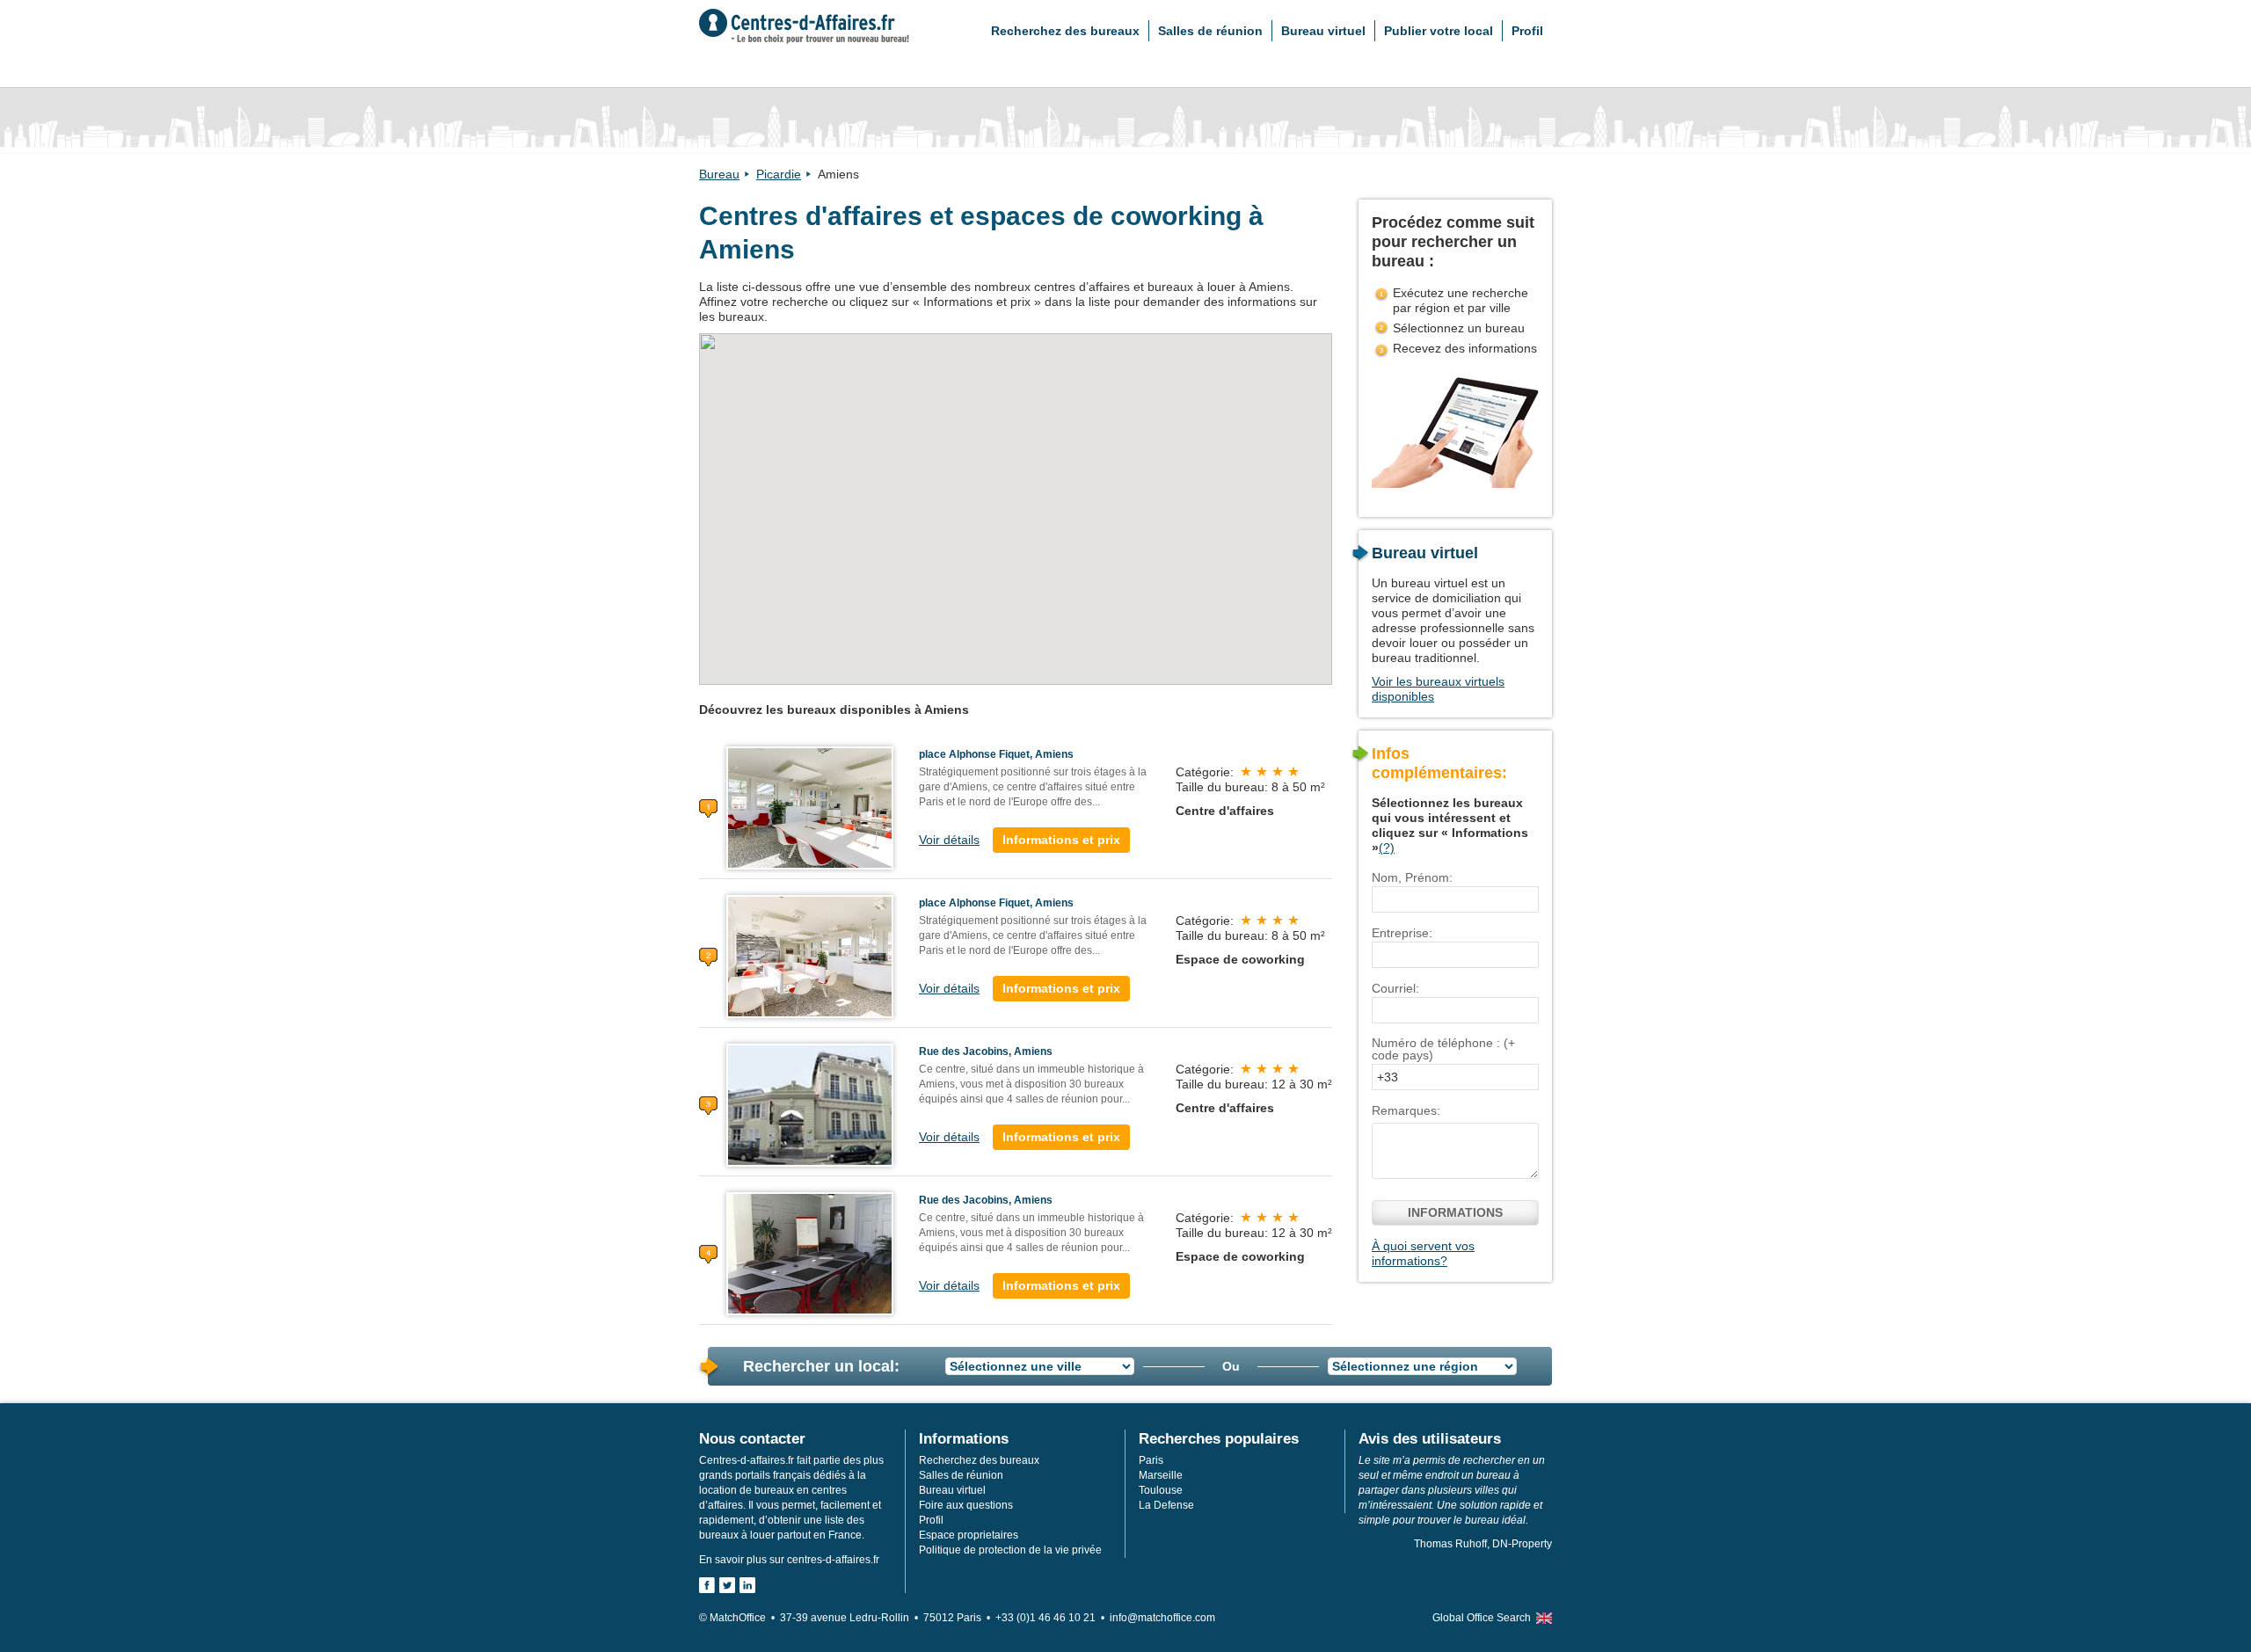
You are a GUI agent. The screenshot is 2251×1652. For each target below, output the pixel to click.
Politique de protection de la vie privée (1010, 1550)
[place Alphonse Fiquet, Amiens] (810, 807)
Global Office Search (1482, 1618)
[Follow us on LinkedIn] (747, 1585)
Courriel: (1395, 988)
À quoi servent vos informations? (1423, 1253)
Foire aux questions (966, 1505)
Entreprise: (1402, 933)
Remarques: (1406, 1110)
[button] (1268, 490)
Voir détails (949, 840)
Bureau (719, 174)
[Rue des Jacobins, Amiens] (810, 1104)
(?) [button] (1387, 848)
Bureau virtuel (1323, 31)
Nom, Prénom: (1412, 877)
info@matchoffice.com (1162, 1618)
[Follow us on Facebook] (707, 1585)
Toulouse (1161, 1490)
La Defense (1166, 1505)
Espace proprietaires (969, 1535)
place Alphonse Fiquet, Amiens (996, 754)
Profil (1527, 31)
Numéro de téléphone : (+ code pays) (1443, 1049)
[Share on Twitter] (727, 1585)
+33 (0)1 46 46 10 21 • (1053, 1618)
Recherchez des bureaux (1065, 31)
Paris (1151, 1460)
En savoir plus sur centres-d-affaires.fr (789, 1560)
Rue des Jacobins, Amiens (986, 1052)
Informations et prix (1061, 840)
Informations (1455, 1212)
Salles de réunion (1210, 31)
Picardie (779, 174)
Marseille (1161, 1475)
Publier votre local (1439, 31)
